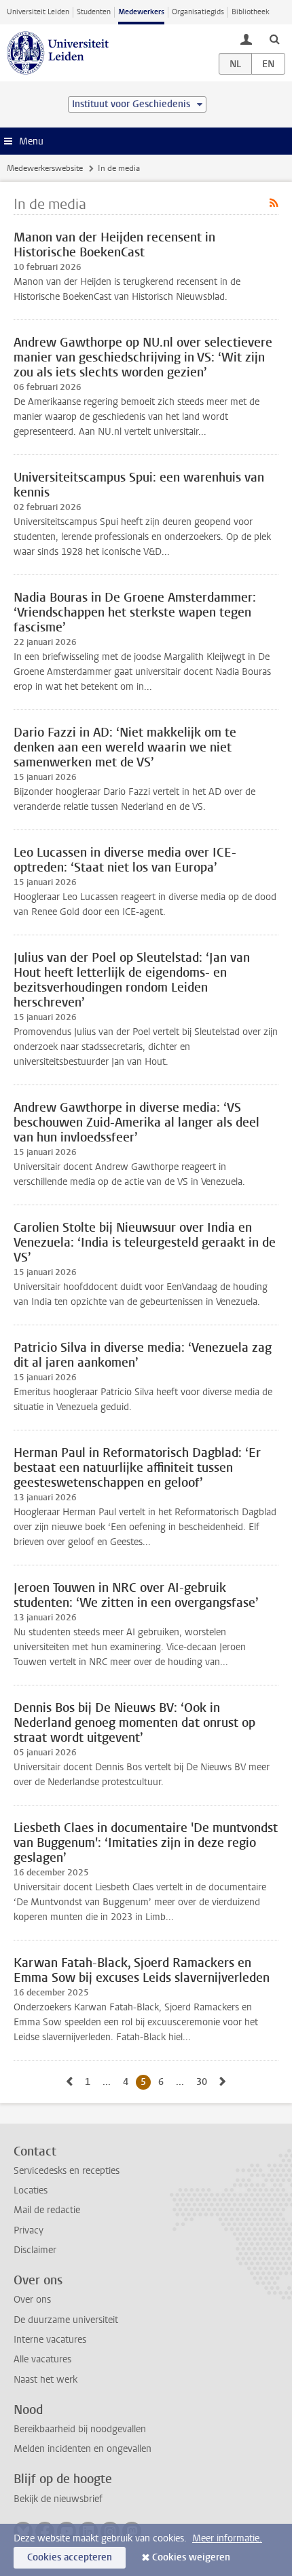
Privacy (29, 2230)
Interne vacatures (50, 2340)
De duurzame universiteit (66, 2320)
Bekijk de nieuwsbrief (58, 2499)
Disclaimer (35, 2250)
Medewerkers (141, 12)
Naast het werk (45, 2380)
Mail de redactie (47, 2210)
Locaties (31, 2190)
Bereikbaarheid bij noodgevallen (80, 2429)
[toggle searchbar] (274, 39)
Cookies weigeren (191, 2557)
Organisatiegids (198, 12)
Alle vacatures (42, 2359)
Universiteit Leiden (38, 12)
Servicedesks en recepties (67, 2171)
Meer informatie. (227, 2538)
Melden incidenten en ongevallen (83, 2449)
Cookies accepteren (70, 2557)
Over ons (32, 2300)
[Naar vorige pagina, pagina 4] (69, 2082)
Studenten (94, 12)
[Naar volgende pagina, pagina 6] (223, 2082)
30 (204, 2082)
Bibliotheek (251, 12)
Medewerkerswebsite (45, 168)
